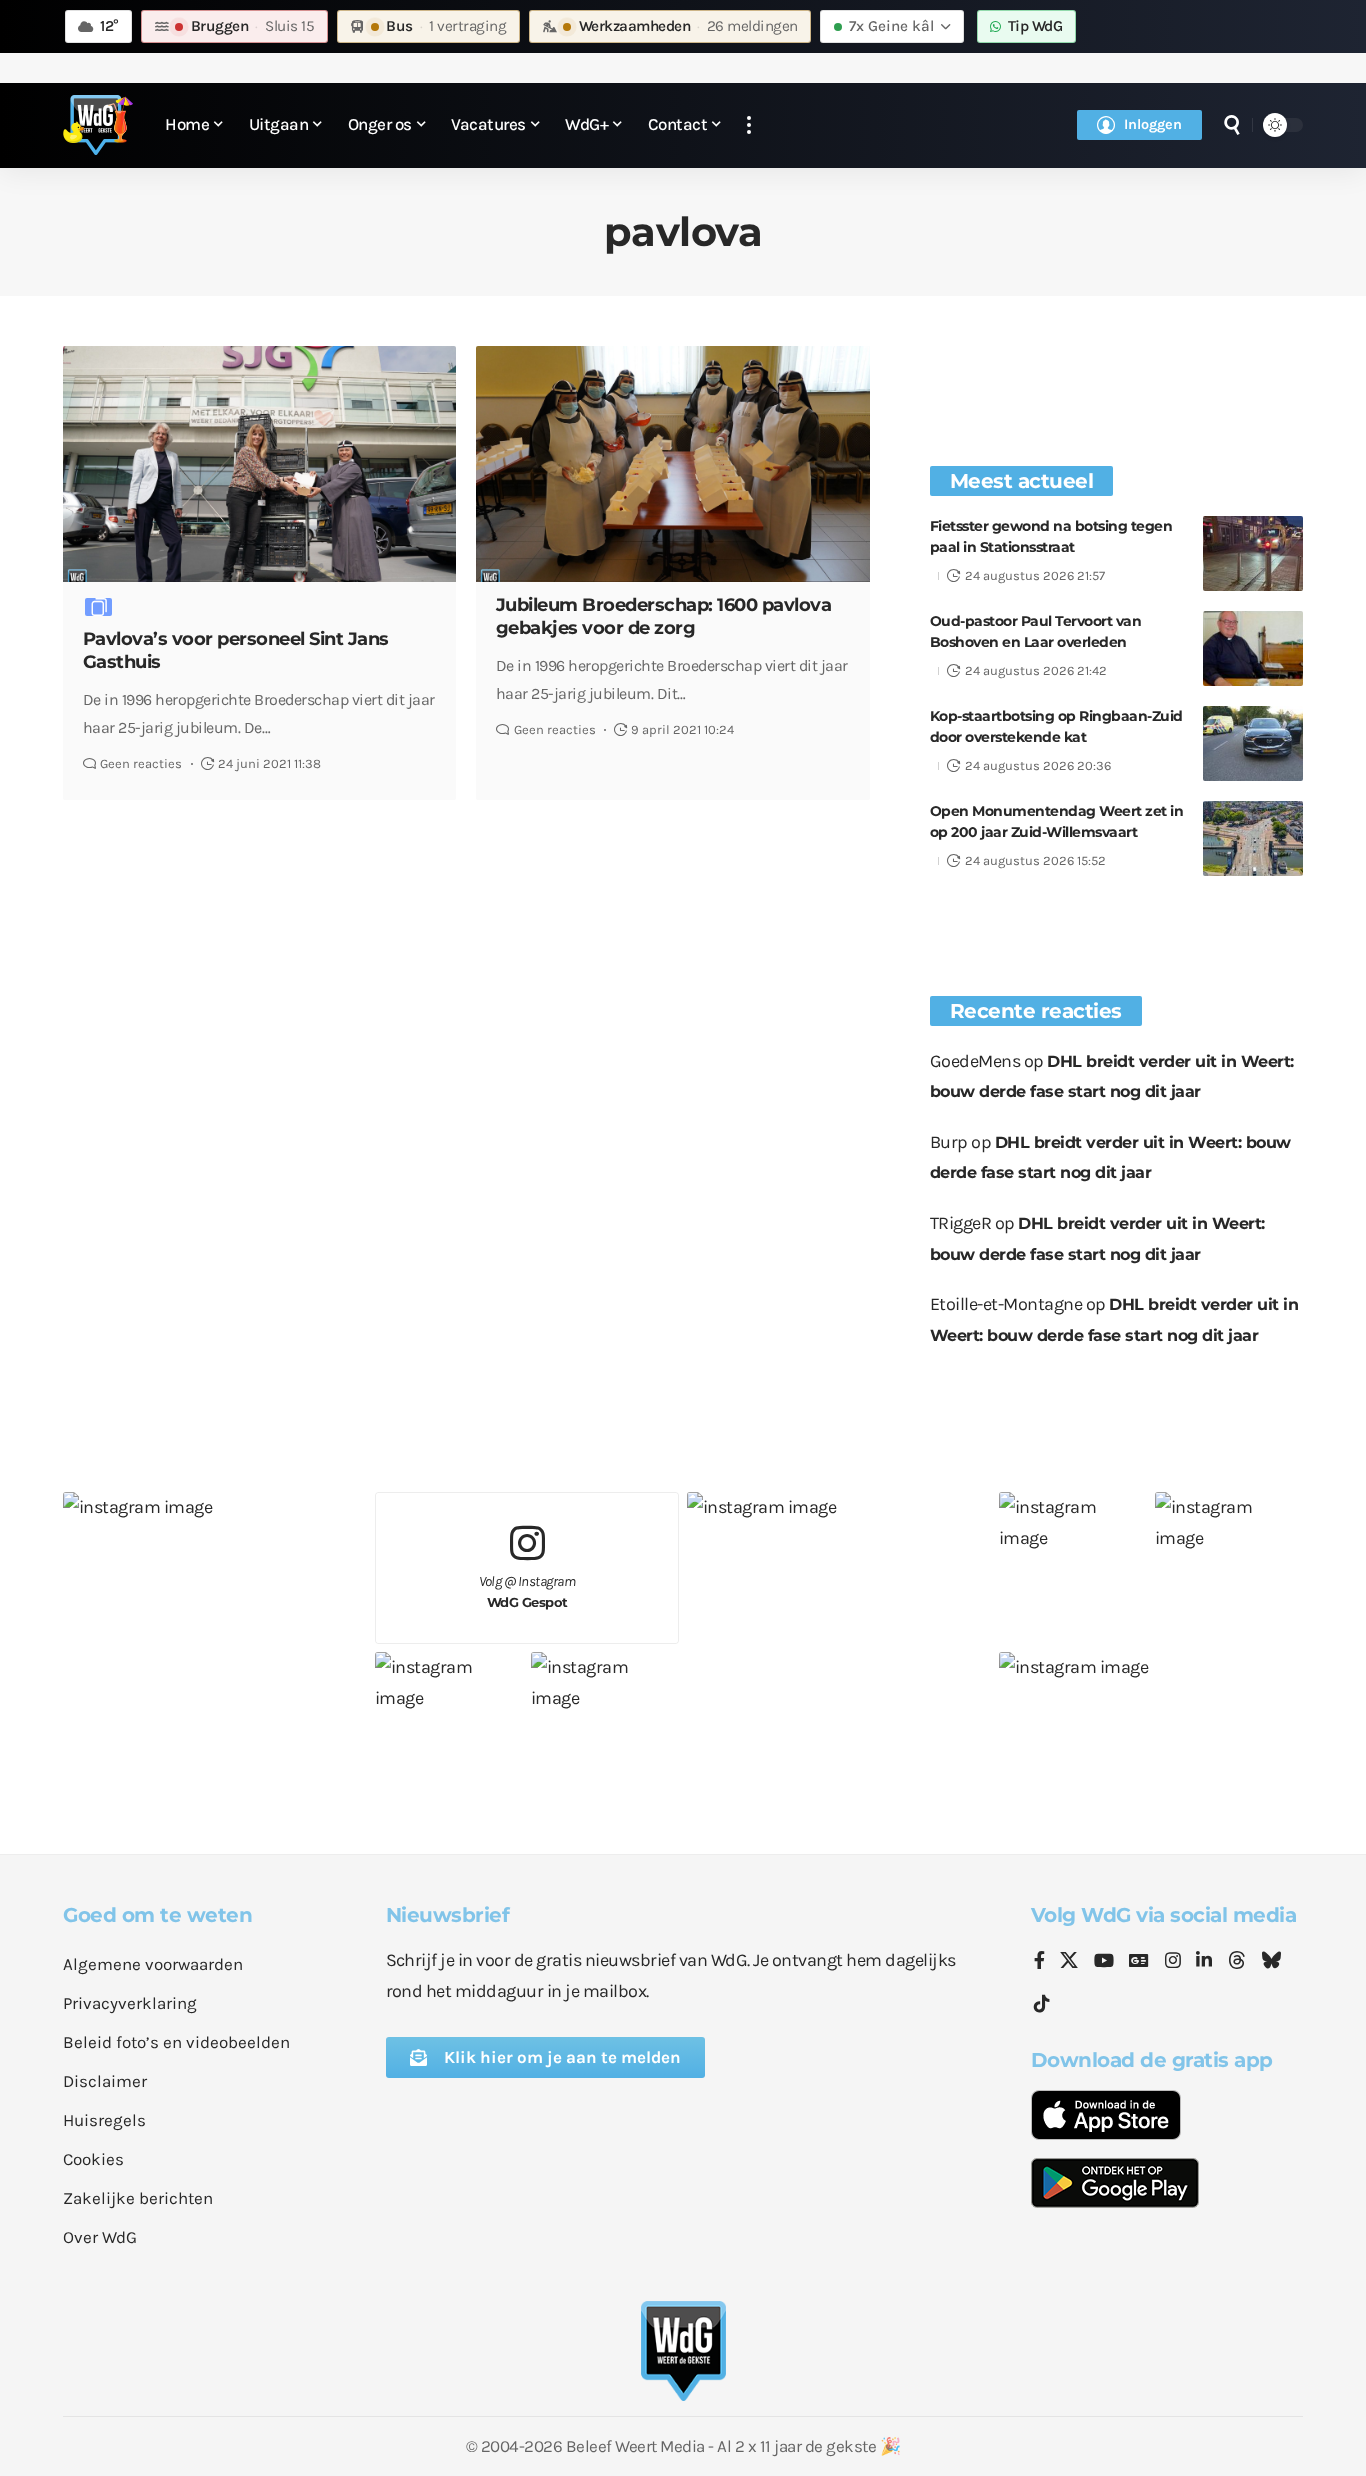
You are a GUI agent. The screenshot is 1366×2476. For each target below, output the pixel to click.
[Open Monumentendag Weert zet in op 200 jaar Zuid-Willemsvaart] (1253, 838)
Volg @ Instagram (527, 1591)
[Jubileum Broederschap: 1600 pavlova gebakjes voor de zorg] (672, 464)
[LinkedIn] (1204, 1962)
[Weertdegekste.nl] (98, 125)
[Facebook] (1039, 1962)
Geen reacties (141, 763)
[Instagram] (1173, 1962)
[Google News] (1139, 1962)
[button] (749, 125)
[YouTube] (1104, 1962)
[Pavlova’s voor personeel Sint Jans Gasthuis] (259, 464)
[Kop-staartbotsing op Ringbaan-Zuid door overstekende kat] (1253, 743)
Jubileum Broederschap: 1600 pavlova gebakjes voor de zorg (664, 616)
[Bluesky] (1271, 1962)
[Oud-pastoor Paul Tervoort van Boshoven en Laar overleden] (1253, 648)
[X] (1069, 1962)
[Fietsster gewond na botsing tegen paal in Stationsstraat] (1253, 553)
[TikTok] (1042, 2004)
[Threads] (1237, 1962)
